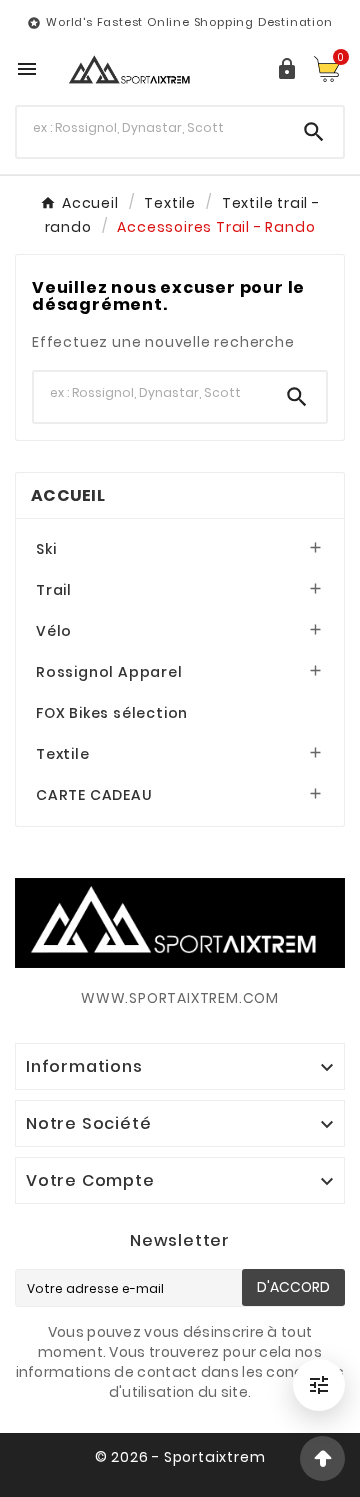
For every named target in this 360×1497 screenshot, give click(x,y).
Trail (54, 590)
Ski (46, 549)
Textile (63, 754)
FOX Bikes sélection (112, 713)
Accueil (68, 495)
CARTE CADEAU (94, 795)
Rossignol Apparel (109, 672)
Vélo (54, 631)
